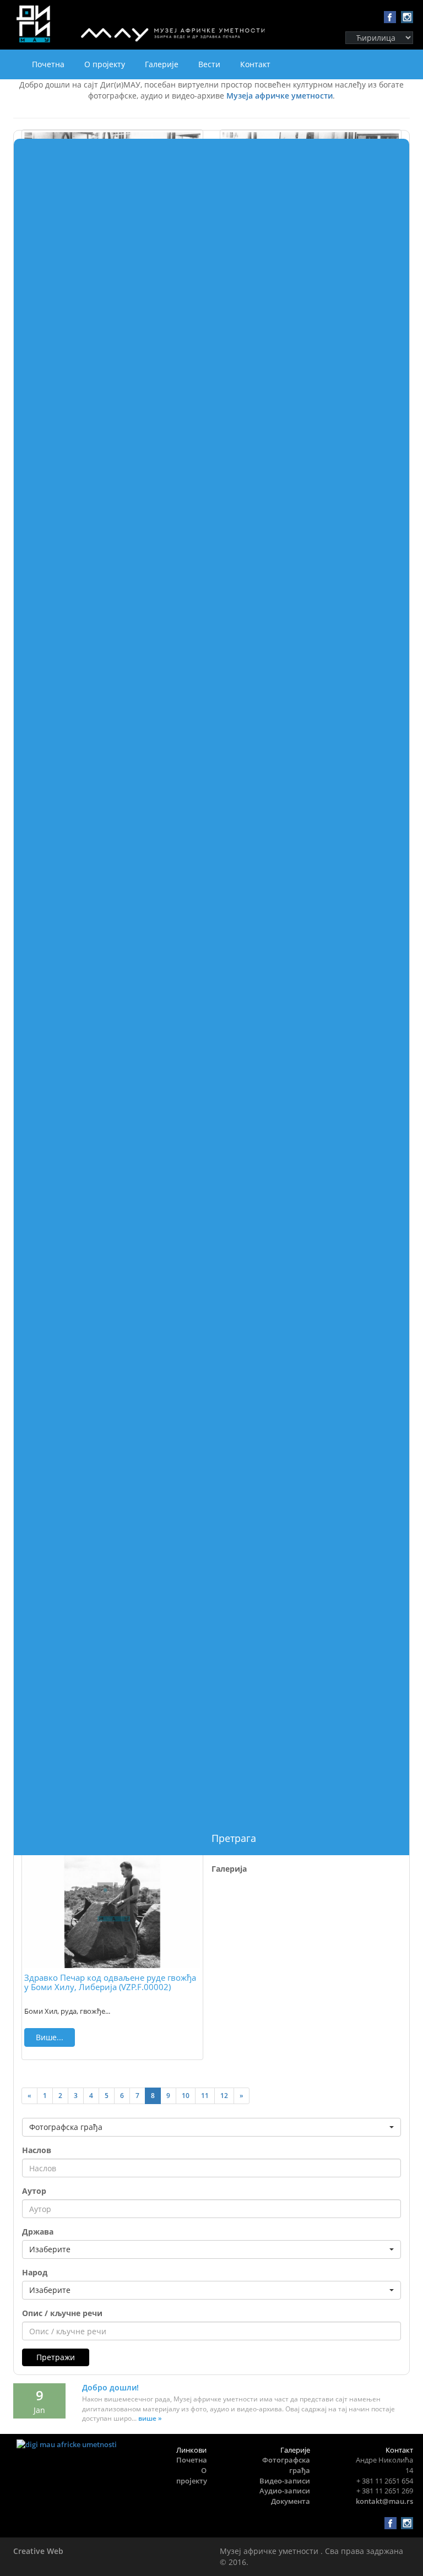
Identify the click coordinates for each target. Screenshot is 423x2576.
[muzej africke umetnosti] (77, 2445)
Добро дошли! (110, 2387)
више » (150, 2418)
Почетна (48, 64)
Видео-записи (285, 2481)
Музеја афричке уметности (280, 96)
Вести (209, 64)
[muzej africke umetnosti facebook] (389, 17)
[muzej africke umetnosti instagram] (406, 17)
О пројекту (105, 64)
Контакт (255, 64)
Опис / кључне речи (62, 2313)
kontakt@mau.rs (384, 2501)
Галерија (229, 1869)
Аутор (34, 2191)
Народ (35, 2272)
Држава (38, 2232)
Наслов (37, 2150)
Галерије (162, 64)
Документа (291, 2501)
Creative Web (38, 2551)
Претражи (56, 2357)
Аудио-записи (285, 2491)
